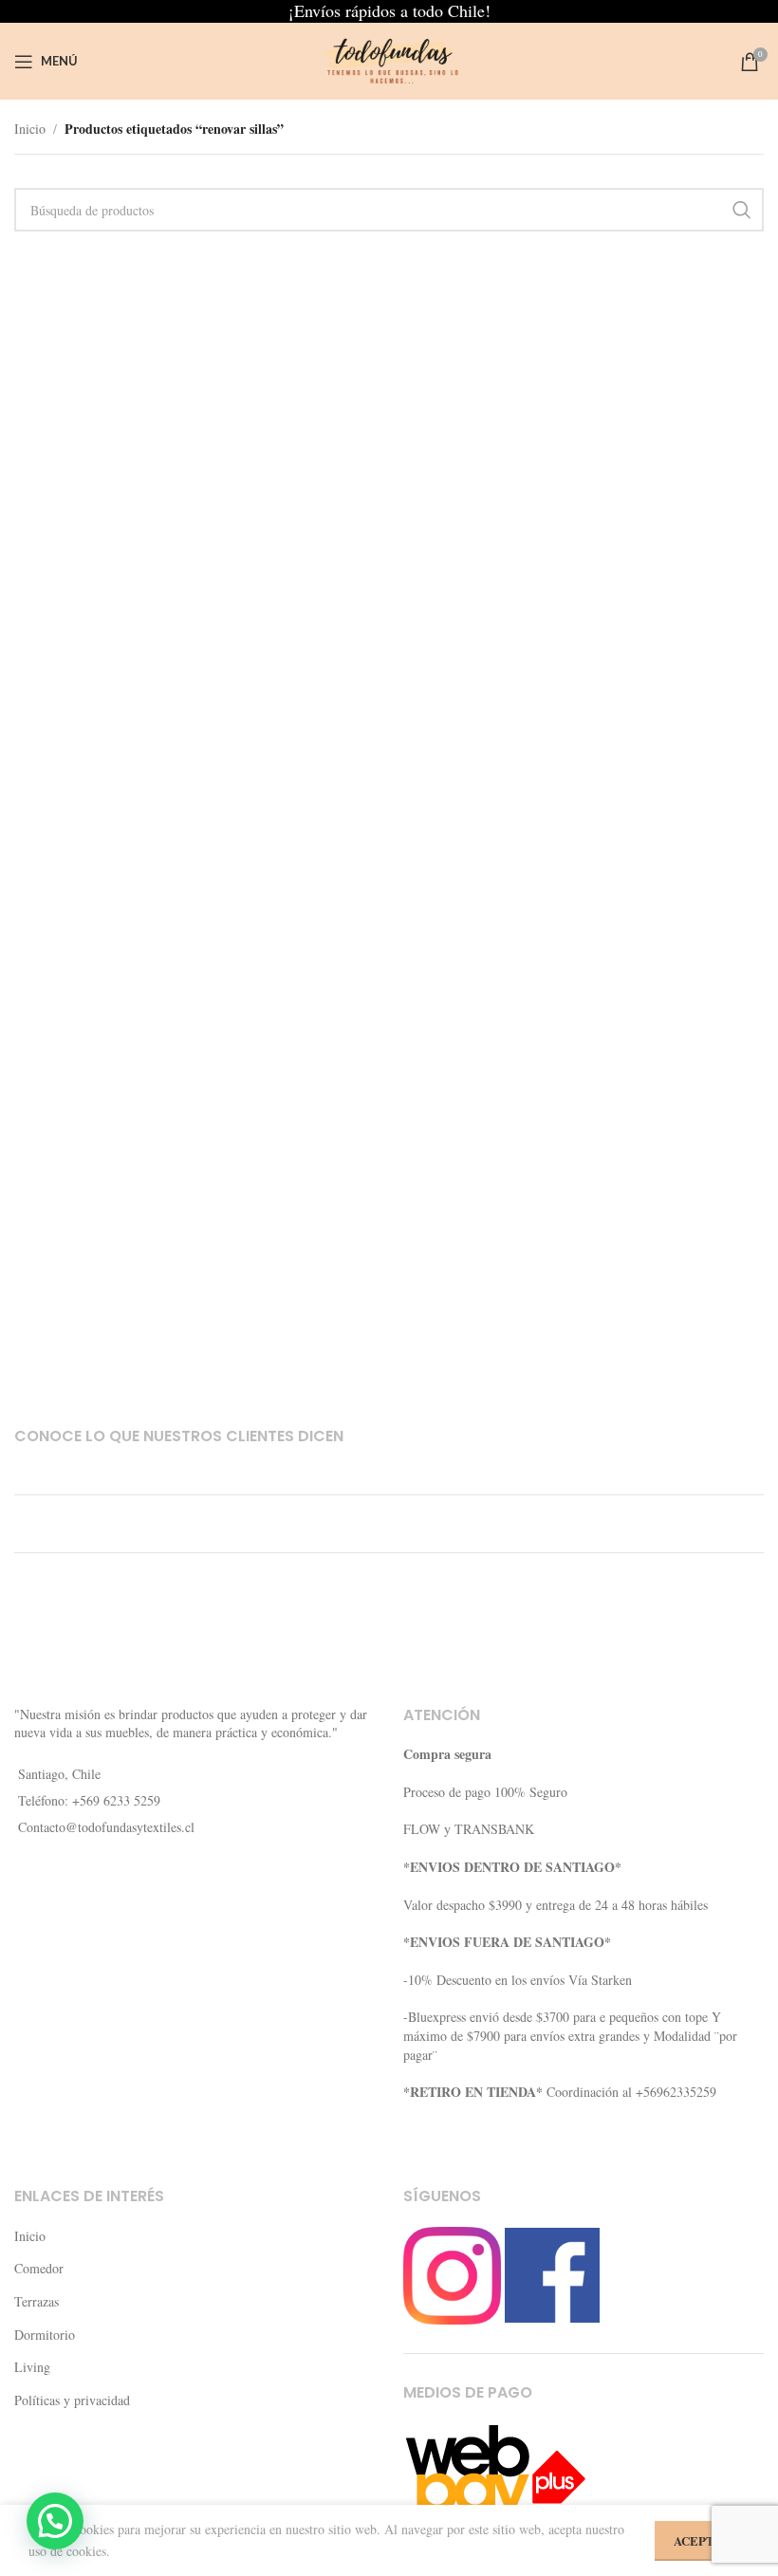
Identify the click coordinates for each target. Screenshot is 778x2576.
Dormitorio (45, 2335)
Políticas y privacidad (72, 2400)
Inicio (30, 129)
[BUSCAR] (742, 210)
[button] (55, 2521)
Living (32, 2367)
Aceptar (702, 2540)
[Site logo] (389, 59)
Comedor (39, 2268)
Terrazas (37, 2301)
